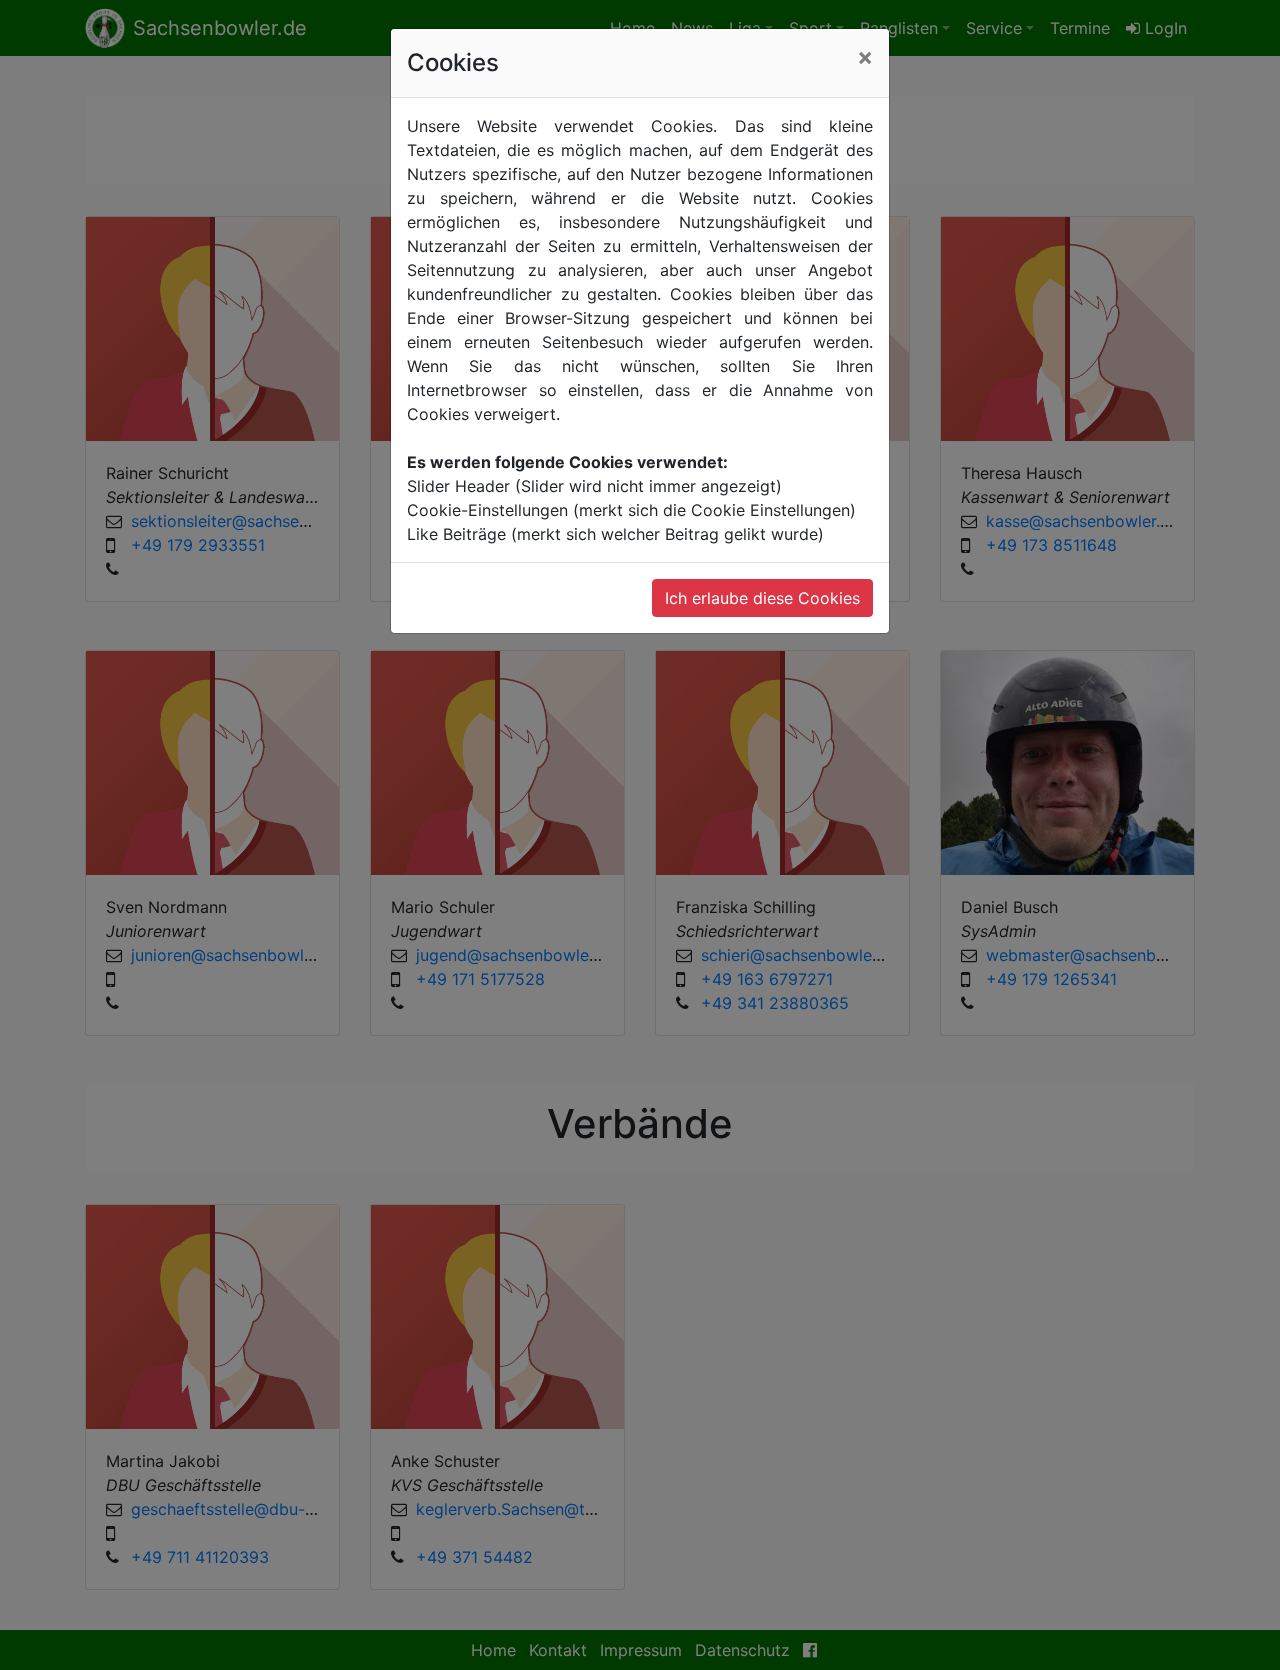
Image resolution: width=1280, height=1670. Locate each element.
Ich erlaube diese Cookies (762, 598)
